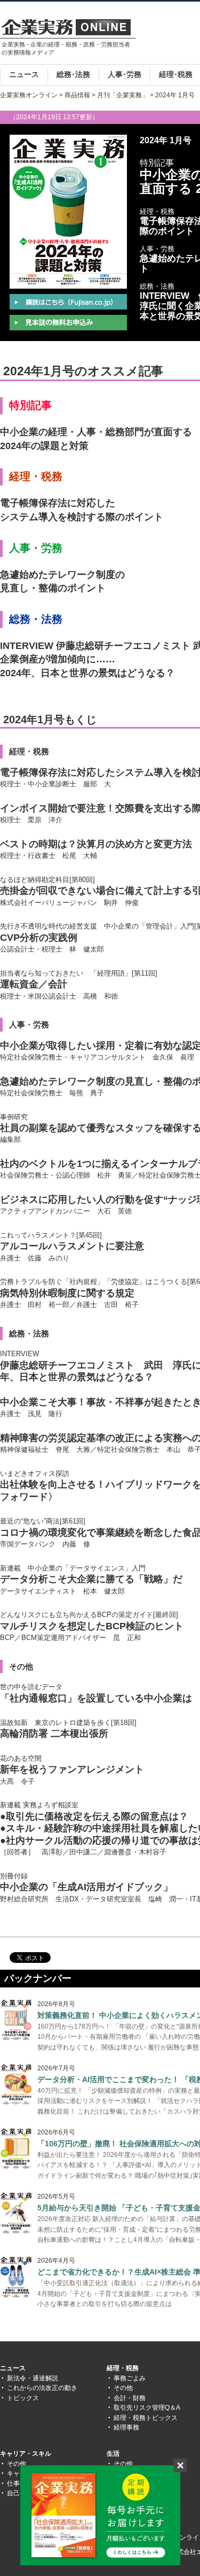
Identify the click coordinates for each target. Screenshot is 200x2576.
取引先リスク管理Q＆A (147, 2408)
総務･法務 (73, 74)
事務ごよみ (130, 2378)
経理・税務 (123, 2368)
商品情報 (77, 95)
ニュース (24, 74)
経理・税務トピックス (146, 2418)
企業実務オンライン (29, 95)
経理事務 (126, 2427)
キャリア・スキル (26, 2454)
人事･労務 (125, 74)
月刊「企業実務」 (123, 95)
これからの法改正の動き (42, 2388)
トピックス (23, 2398)
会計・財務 (130, 2398)
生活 (113, 2454)
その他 (123, 2388)
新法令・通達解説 (33, 2378)
